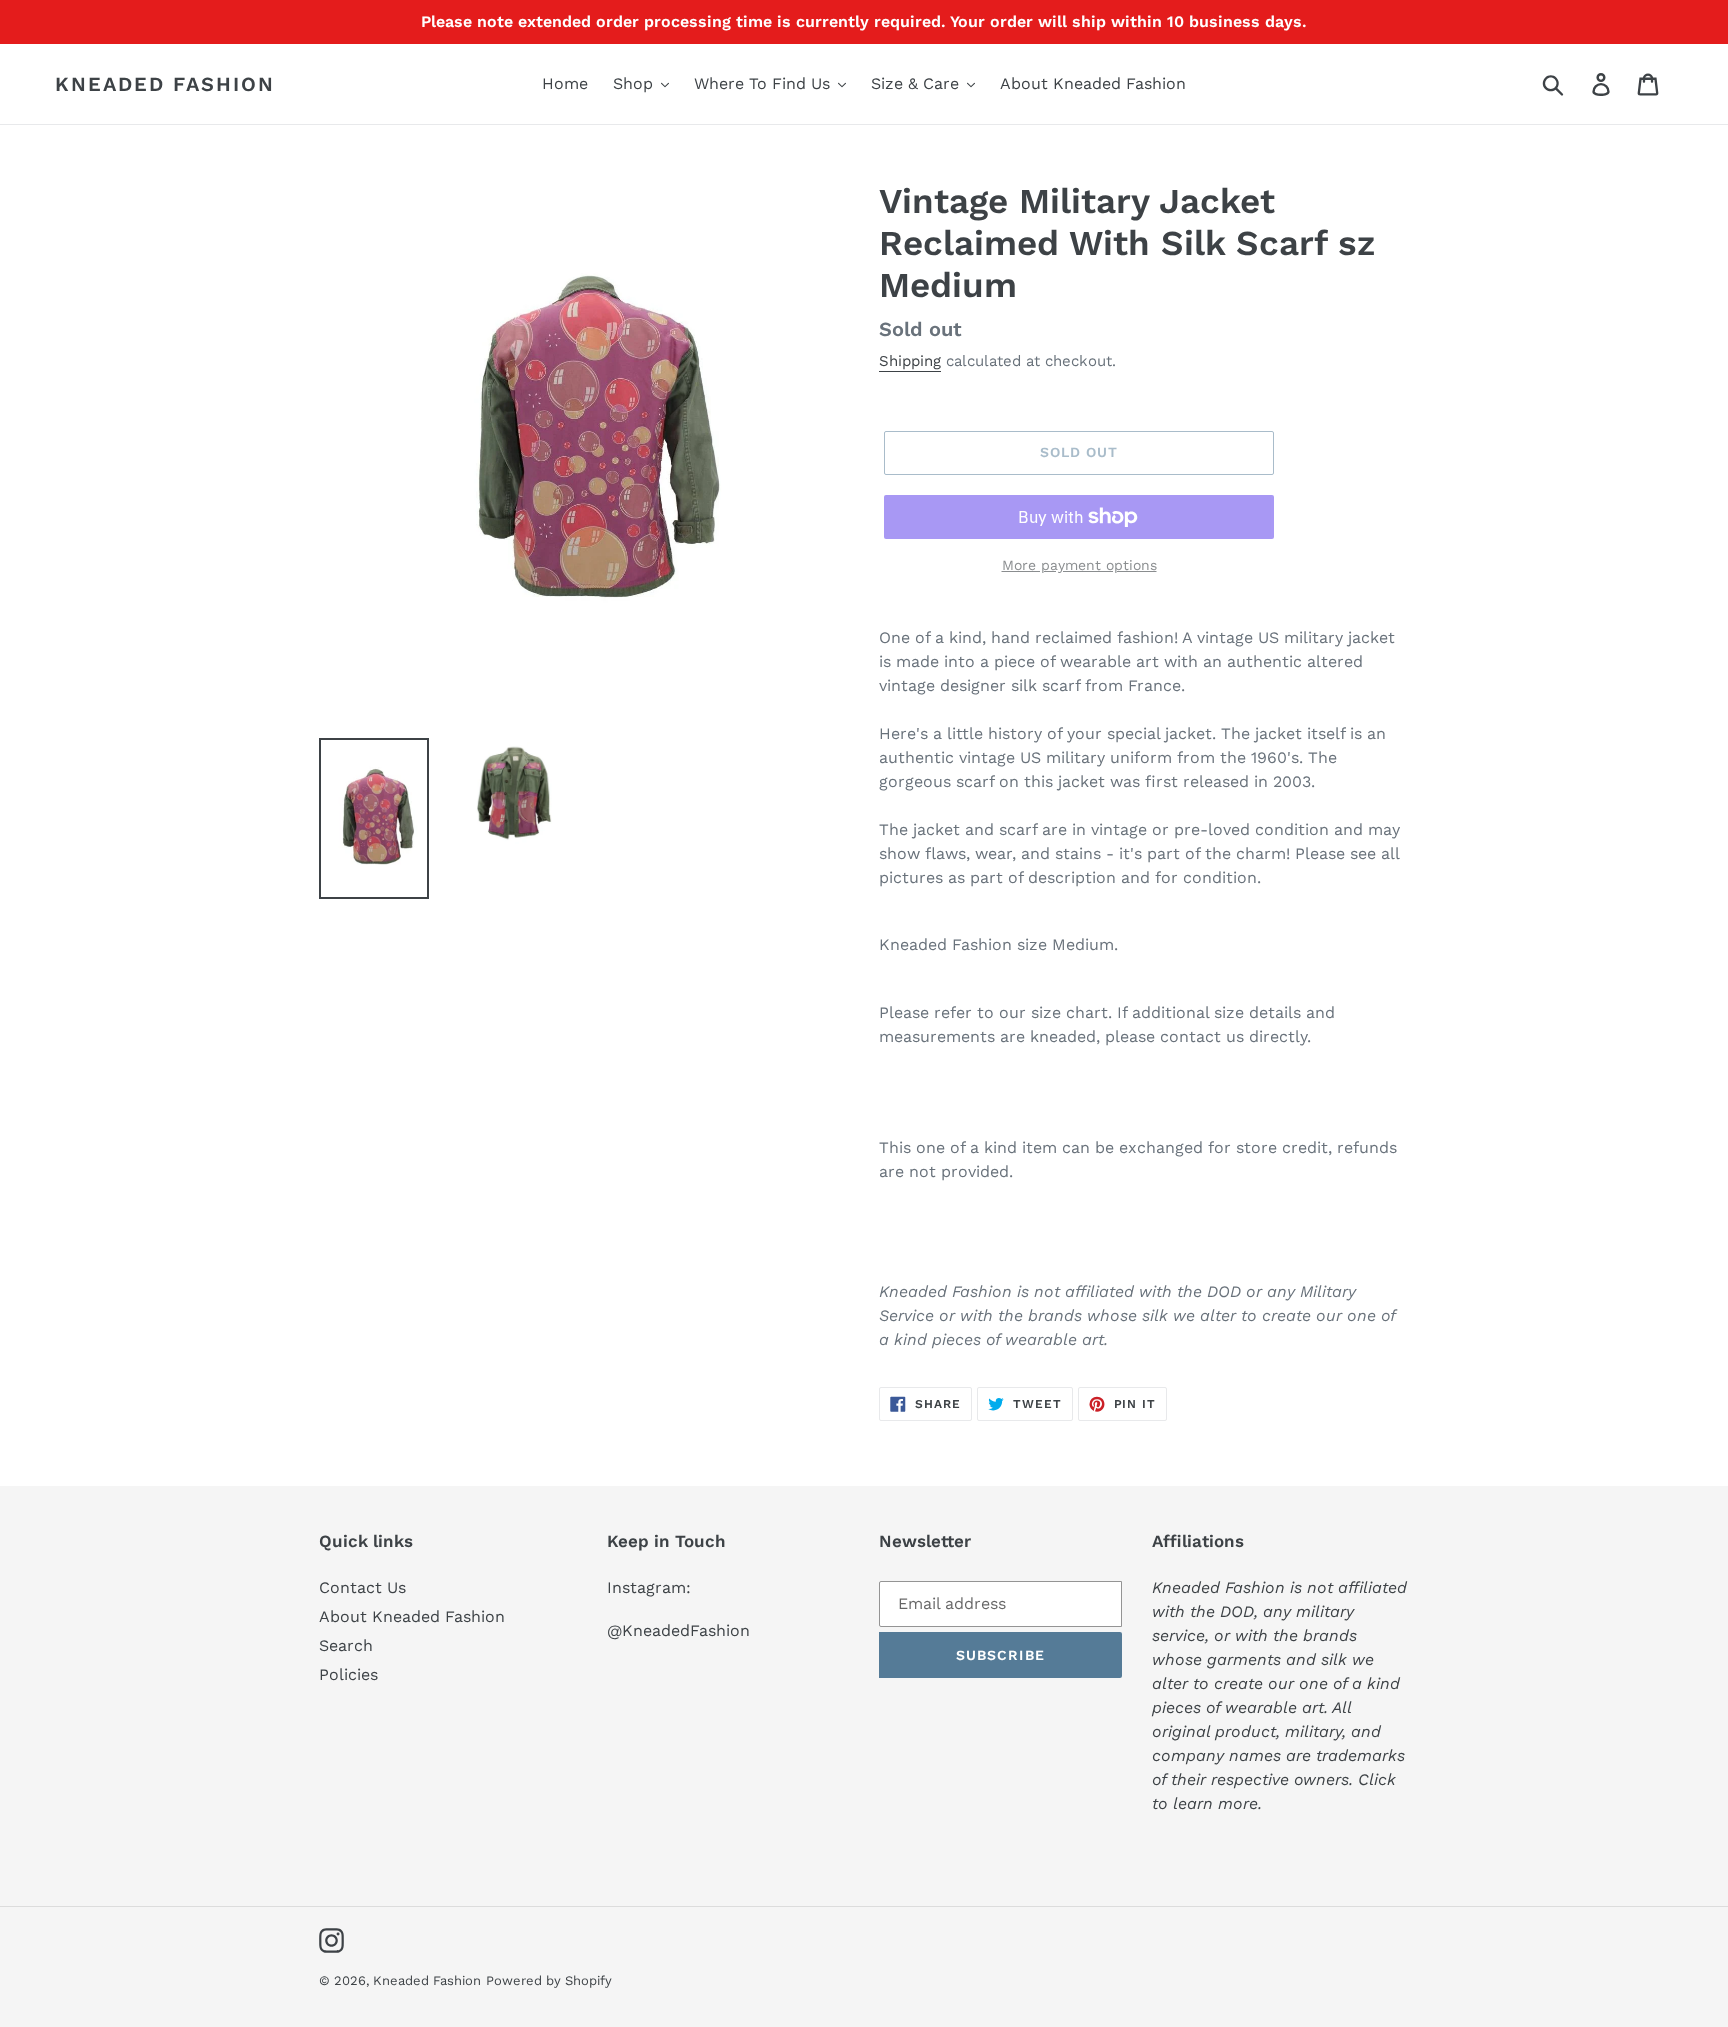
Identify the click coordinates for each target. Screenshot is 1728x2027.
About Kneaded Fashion (412, 1616)
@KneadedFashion (678, 1630)
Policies (348, 1674)
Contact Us (362, 1587)
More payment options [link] (1079, 565)
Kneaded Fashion (165, 84)
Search (346, 1645)
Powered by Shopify (549, 1980)
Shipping (910, 361)
